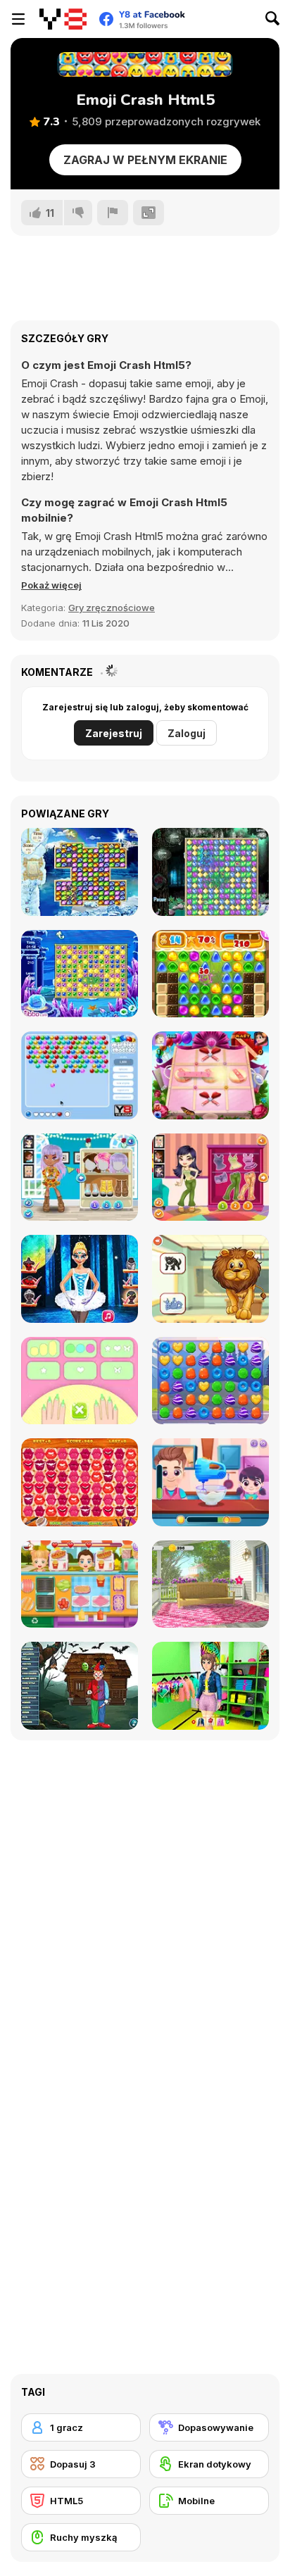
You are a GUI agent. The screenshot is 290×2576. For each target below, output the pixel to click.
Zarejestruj (114, 733)
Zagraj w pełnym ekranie (145, 160)
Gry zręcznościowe (112, 608)
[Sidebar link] (18, 19)
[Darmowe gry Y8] (63, 19)
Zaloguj (187, 733)
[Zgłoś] (113, 213)
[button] (51, 585)
